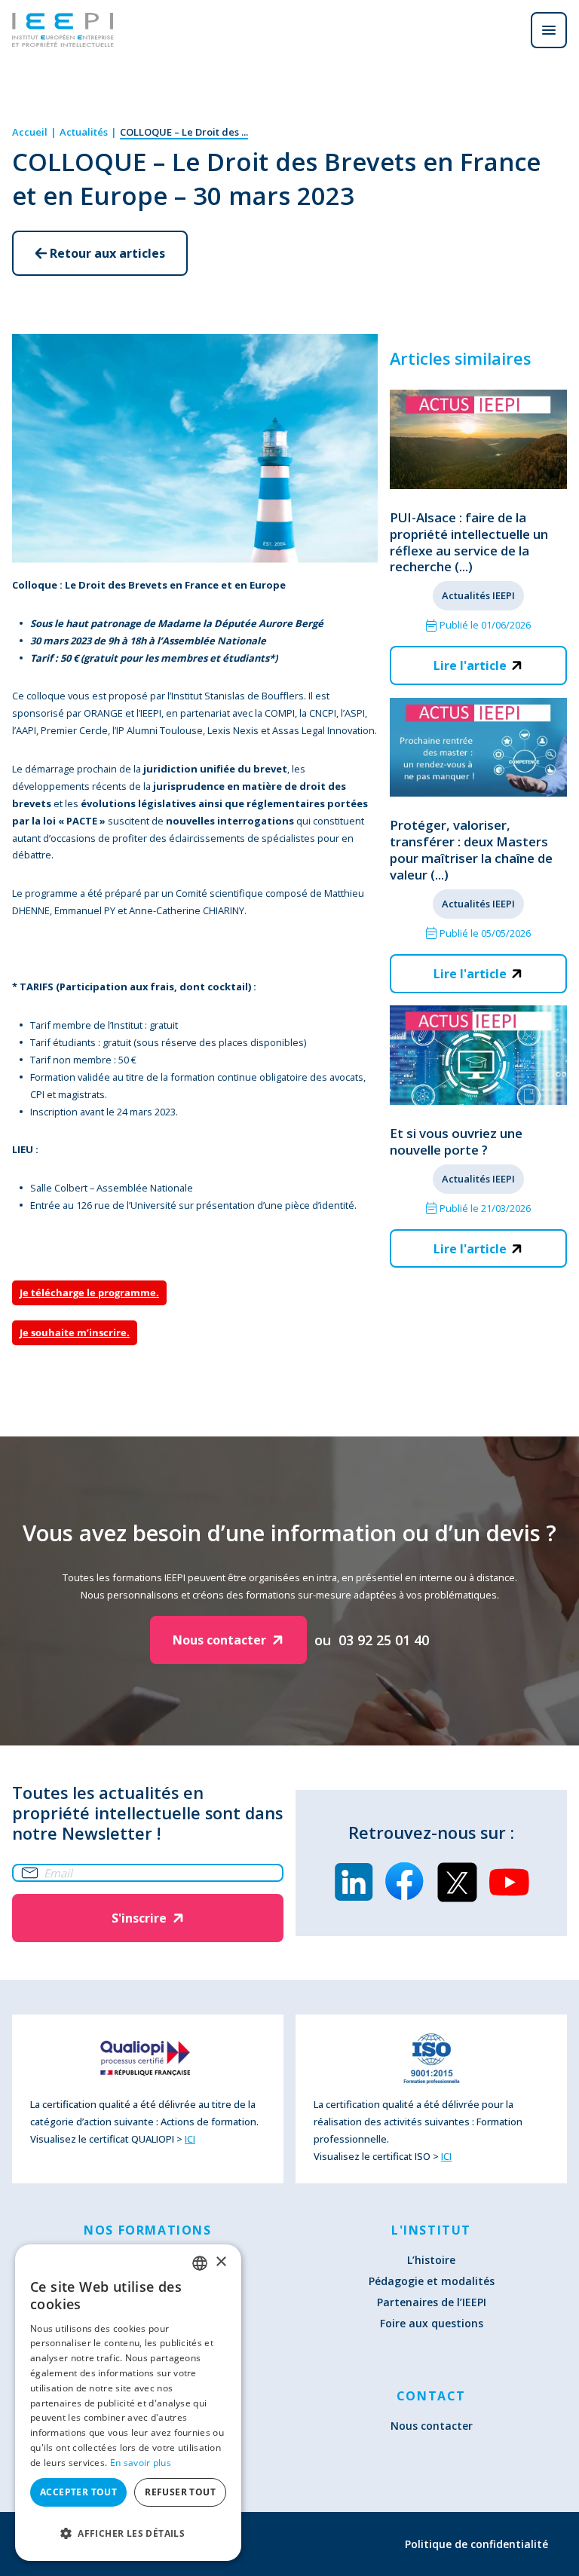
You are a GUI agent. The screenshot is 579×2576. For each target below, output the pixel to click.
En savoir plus (141, 2463)
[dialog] (128, 2403)
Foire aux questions (432, 2323)
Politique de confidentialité (476, 2544)
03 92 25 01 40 (384, 1640)
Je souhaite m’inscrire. (75, 1332)
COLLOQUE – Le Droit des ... (184, 132)
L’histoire (431, 2260)
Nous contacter (432, 2426)
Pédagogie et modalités (432, 2281)
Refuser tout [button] (180, 2492)
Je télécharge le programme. (89, 1293)
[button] (128, 2533)
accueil (30, 132)
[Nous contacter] (507, 30)
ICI (190, 2139)
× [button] (221, 2262)
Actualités (84, 132)
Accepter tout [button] (78, 2492)
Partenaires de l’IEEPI (432, 2302)
